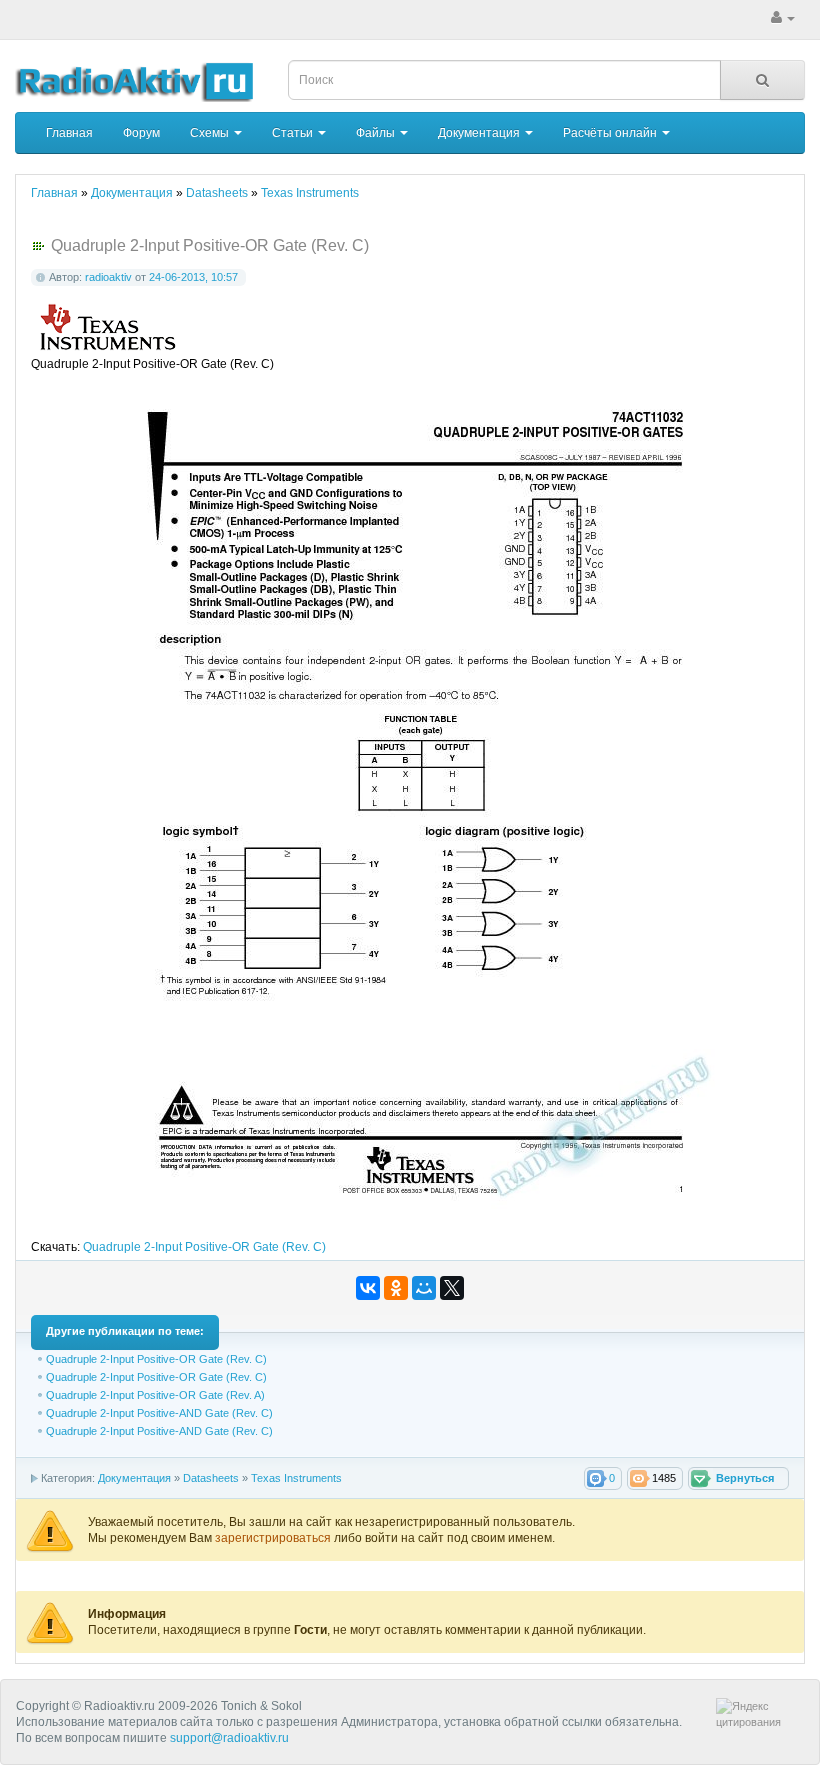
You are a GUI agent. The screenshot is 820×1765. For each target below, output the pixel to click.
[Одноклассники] (396, 1288)
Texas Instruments (296, 1478)
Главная (69, 133)
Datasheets (211, 1478)
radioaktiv (108, 277)
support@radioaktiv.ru (229, 1738)
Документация (480, 133)
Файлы (377, 133)
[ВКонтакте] (368, 1288)
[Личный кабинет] (783, 18)
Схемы (211, 133)
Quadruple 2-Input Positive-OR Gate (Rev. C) (204, 1247)
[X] (452, 1288)
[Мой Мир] (424, 1288)
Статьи (294, 133)
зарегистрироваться (274, 1538)
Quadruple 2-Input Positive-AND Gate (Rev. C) (159, 1413)
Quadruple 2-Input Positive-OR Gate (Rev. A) (155, 1395)
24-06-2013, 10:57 (193, 277)
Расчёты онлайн (611, 133)
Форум (141, 133)
